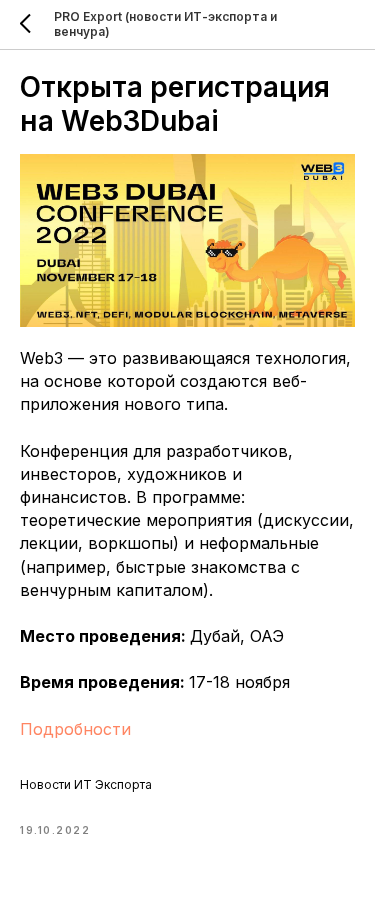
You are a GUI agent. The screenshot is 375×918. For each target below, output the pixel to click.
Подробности (75, 729)
